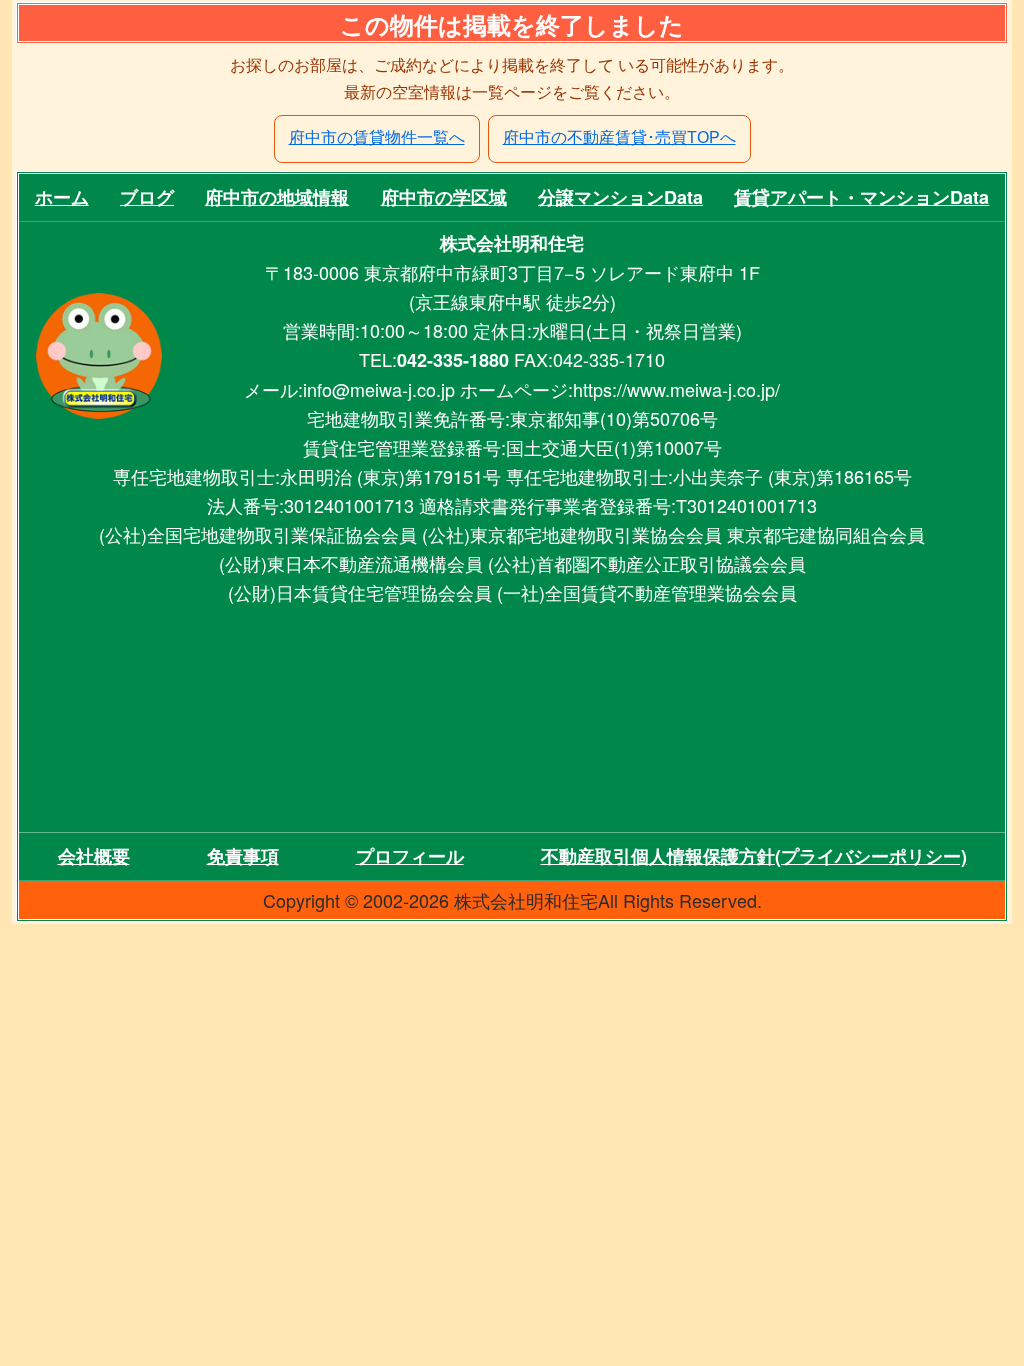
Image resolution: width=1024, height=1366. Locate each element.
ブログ (147, 197)
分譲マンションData (620, 197)
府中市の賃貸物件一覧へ (377, 137)
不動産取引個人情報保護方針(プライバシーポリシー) (754, 856)
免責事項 (243, 856)
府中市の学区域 (444, 197)
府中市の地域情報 (277, 197)
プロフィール (410, 856)
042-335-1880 (453, 360)
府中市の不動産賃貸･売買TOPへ (619, 137)
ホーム (62, 197)
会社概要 (94, 856)
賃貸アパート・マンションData (861, 197)
